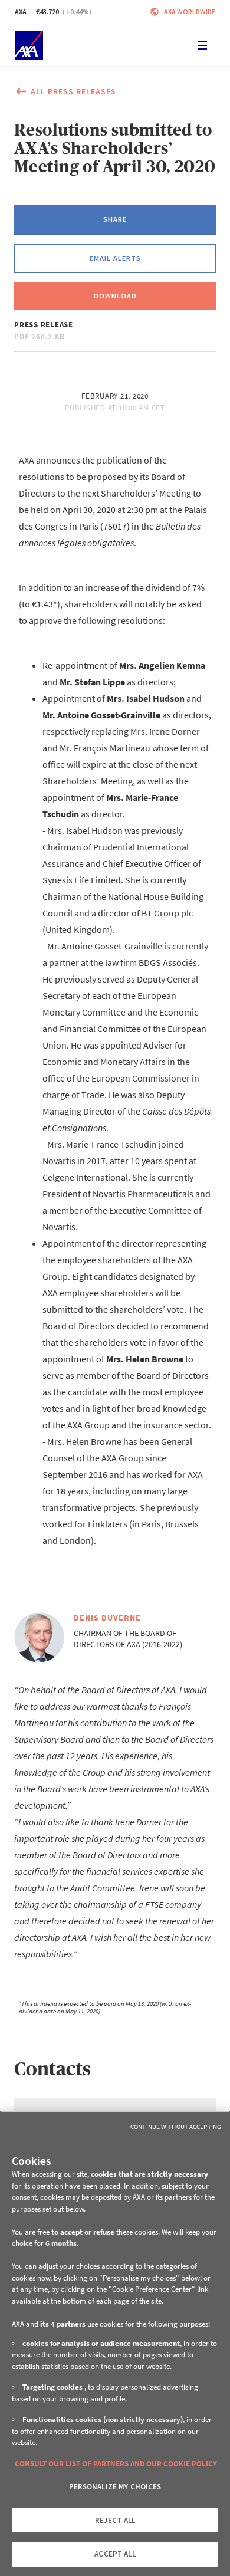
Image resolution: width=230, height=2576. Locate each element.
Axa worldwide (190, 11)
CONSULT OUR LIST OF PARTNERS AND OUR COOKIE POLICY (116, 2464)
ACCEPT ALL (115, 2554)
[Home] (29, 45)
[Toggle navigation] (202, 45)
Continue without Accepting (176, 2127)
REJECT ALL (115, 2520)
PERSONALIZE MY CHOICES (115, 2487)
